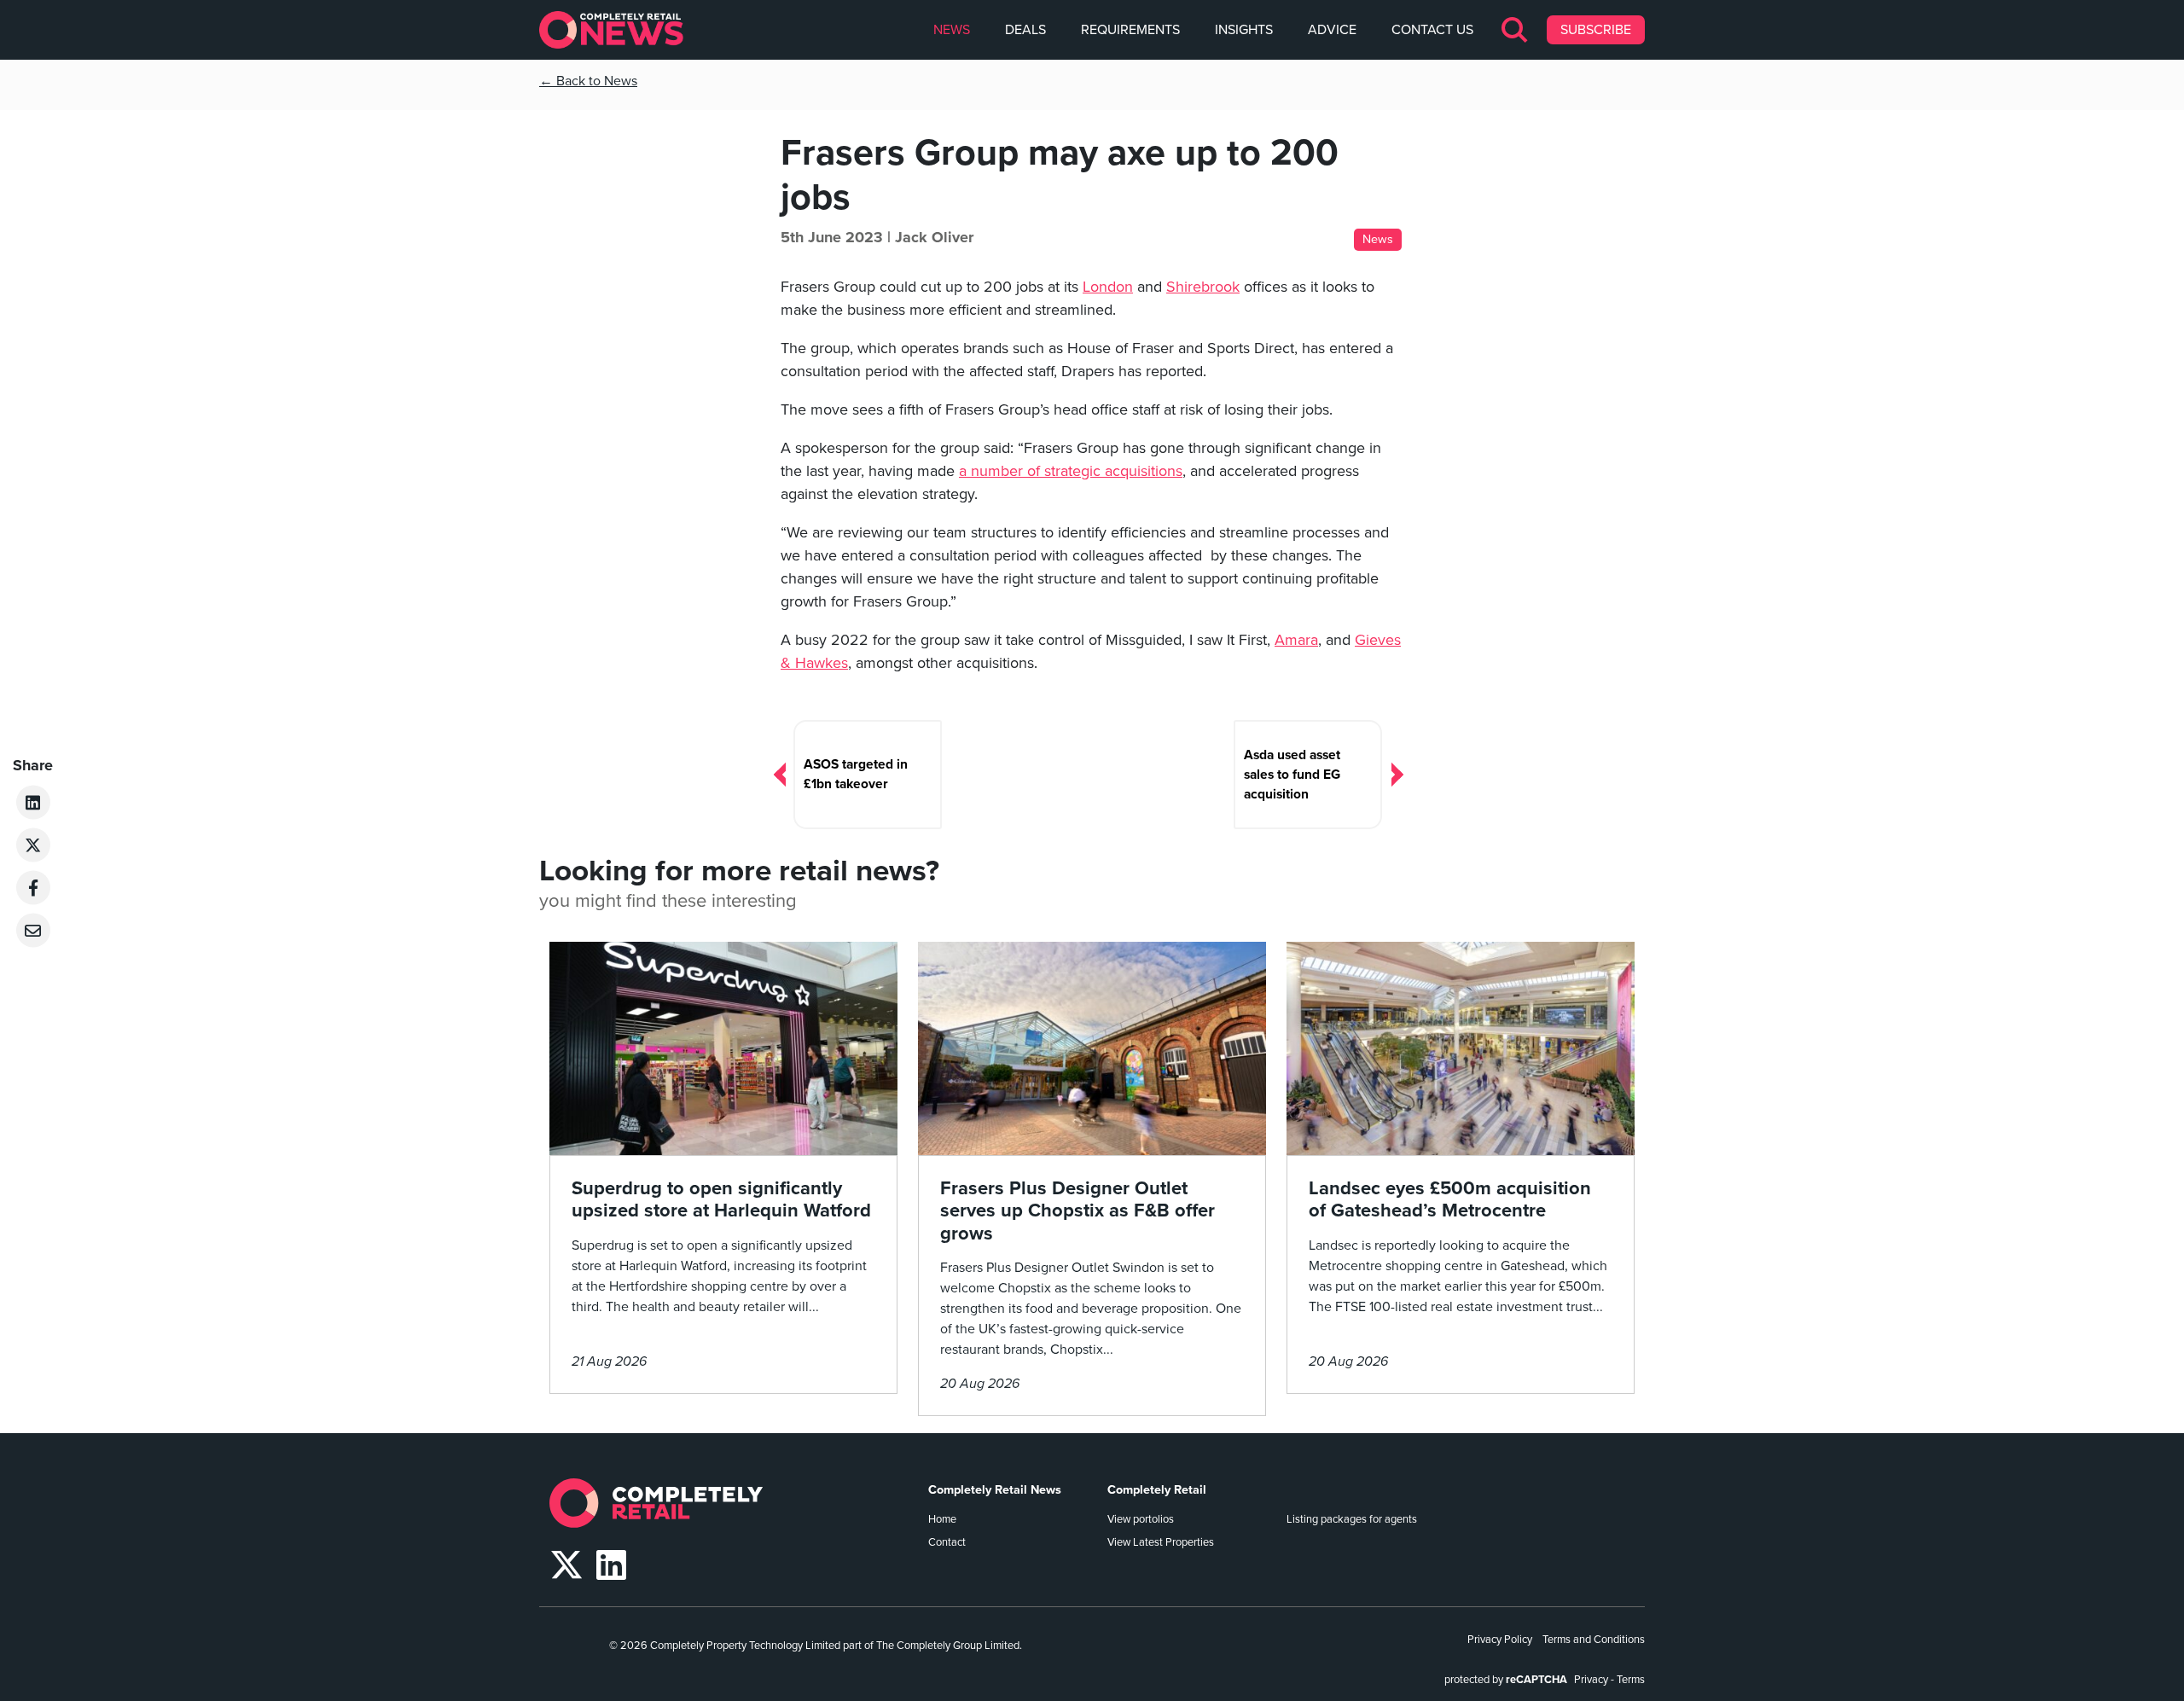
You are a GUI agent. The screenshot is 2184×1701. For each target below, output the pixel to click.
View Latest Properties (1161, 1542)
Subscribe (1596, 30)
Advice (1332, 30)
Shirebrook (1203, 287)
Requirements (1130, 30)
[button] (1516, 30)
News (952, 30)
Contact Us (1432, 30)
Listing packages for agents (1352, 1519)
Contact (947, 1542)
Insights (1244, 30)
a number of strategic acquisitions (1071, 471)
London (1108, 287)
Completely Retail (1157, 1490)
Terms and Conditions (1594, 1640)
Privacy (1591, 1680)
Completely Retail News (995, 1490)
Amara (1296, 640)
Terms (1631, 1680)
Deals (1025, 30)
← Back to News (588, 81)
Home (942, 1519)
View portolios (1141, 1519)
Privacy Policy (1500, 1640)
